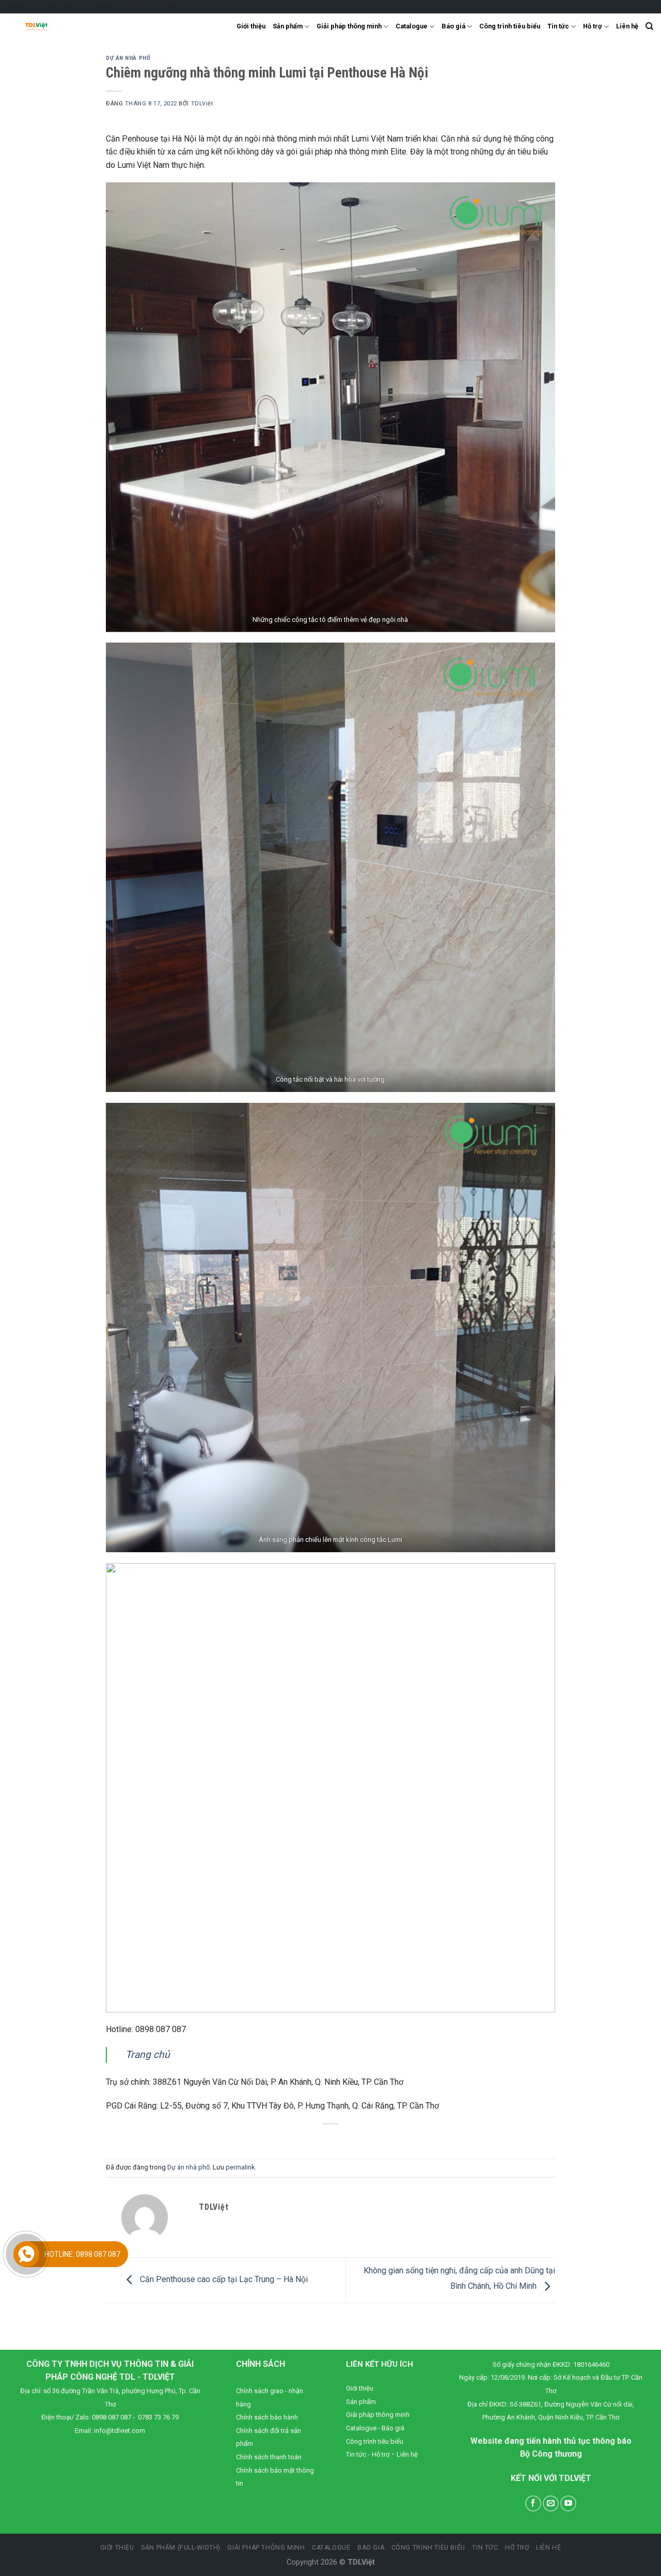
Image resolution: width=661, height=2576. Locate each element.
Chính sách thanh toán (269, 2457)
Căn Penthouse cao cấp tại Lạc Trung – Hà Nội (223, 2280)
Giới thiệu (251, 26)
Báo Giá (371, 2548)
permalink (240, 2167)
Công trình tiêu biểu (510, 26)
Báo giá (453, 26)
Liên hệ (627, 26)
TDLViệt (202, 104)
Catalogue (412, 26)
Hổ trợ (517, 2548)
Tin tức (558, 26)
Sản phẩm (288, 26)
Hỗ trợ (592, 26)
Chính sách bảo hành (267, 2417)
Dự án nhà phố (128, 58)
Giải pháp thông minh (349, 26)
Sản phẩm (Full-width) (181, 2548)
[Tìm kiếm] (649, 26)
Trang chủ (148, 2055)
